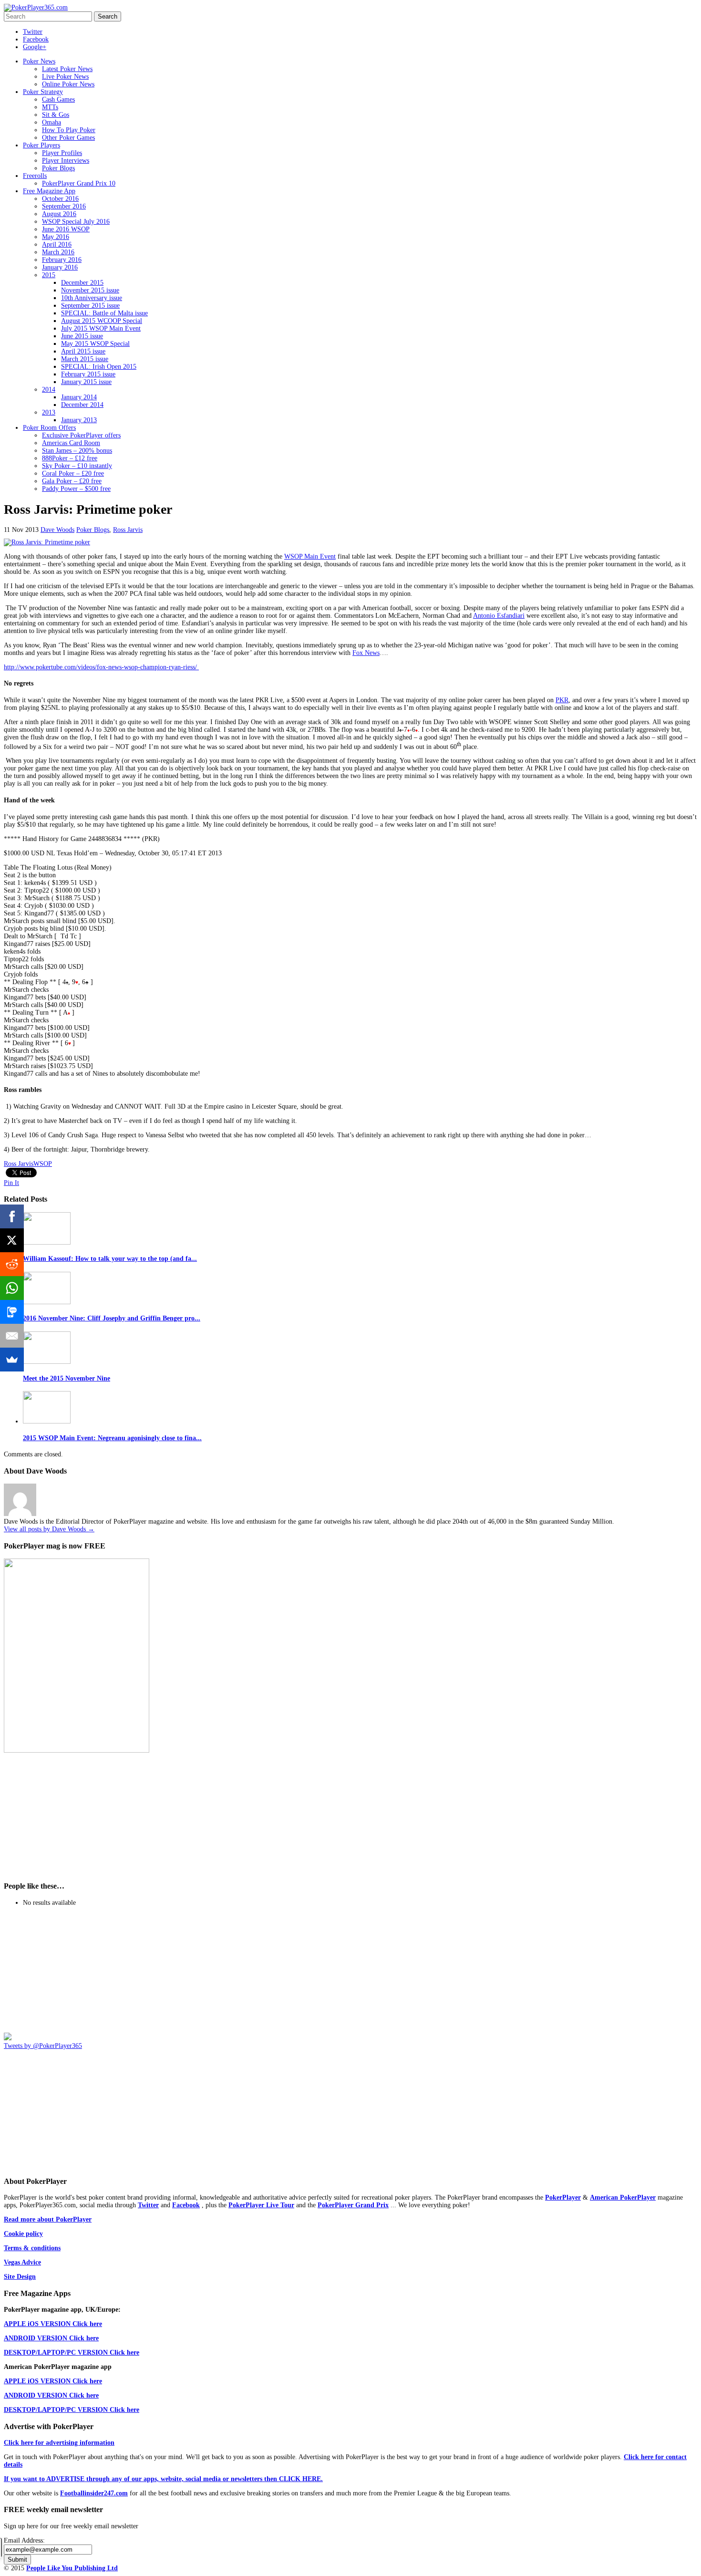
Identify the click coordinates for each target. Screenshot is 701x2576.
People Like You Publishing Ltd (72, 2568)
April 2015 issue (83, 351)
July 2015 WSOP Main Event (101, 328)
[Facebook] (12, 1216)
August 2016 (59, 214)
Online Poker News (68, 84)
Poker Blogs (58, 168)
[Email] (12, 1336)
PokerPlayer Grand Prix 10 (79, 183)
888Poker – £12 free (70, 458)
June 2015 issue (82, 336)
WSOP (43, 1164)
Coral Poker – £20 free (73, 473)
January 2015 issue (86, 382)
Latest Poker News (67, 69)
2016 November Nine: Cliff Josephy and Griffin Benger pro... (112, 1318)
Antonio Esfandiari (499, 616)
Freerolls (35, 176)
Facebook (36, 39)
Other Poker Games (68, 138)
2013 (49, 412)
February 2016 (62, 260)
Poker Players (41, 145)
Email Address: (24, 2540)
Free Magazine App (49, 191)
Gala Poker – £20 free (72, 481)
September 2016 (64, 206)
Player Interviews (66, 161)
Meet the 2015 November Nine (67, 1378)
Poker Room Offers (49, 428)
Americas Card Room (71, 443)
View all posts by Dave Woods (49, 1529)
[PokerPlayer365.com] (36, 7)
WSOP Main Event (310, 556)
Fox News (366, 653)
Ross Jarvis (128, 530)
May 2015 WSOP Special (95, 344)
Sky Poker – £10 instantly (77, 466)
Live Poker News (65, 77)
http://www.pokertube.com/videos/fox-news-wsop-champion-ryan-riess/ (101, 667)
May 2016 (56, 237)
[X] (12, 1240)
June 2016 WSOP (66, 229)
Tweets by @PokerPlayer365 (43, 2046)
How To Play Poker (69, 130)
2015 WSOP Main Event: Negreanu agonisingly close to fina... (112, 1438)
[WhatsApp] (12, 1288)
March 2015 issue (85, 359)
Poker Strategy (43, 92)
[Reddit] (12, 1264)
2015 (49, 275)
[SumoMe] (12, 1360)
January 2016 (60, 267)
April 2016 (57, 244)
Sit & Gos (56, 115)
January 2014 (79, 397)
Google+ (35, 47)
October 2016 (60, 199)
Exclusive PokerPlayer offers (81, 435)
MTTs (50, 107)
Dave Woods (57, 530)
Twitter (33, 32)
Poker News (39, 61)
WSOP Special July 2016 (76, 222)
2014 (49, 390)
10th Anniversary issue (92, 298)
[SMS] (12, 1312)
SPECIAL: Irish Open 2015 (99, 367)
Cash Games (58, 99)
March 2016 (58, 252)
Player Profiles (62, 153)
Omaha (52, 122)
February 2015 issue (88, 374)
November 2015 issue (90, 290)
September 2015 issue (90, 306)
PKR (562, 700)
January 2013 (79, 420)
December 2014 (82, 405)
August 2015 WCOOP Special (102, 321)
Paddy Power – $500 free (76, 489)
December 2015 (82, 283)
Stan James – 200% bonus (77, 451)
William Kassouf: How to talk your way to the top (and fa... (110, 1259)
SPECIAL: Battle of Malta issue (104, 313)
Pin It (11, 1183)
